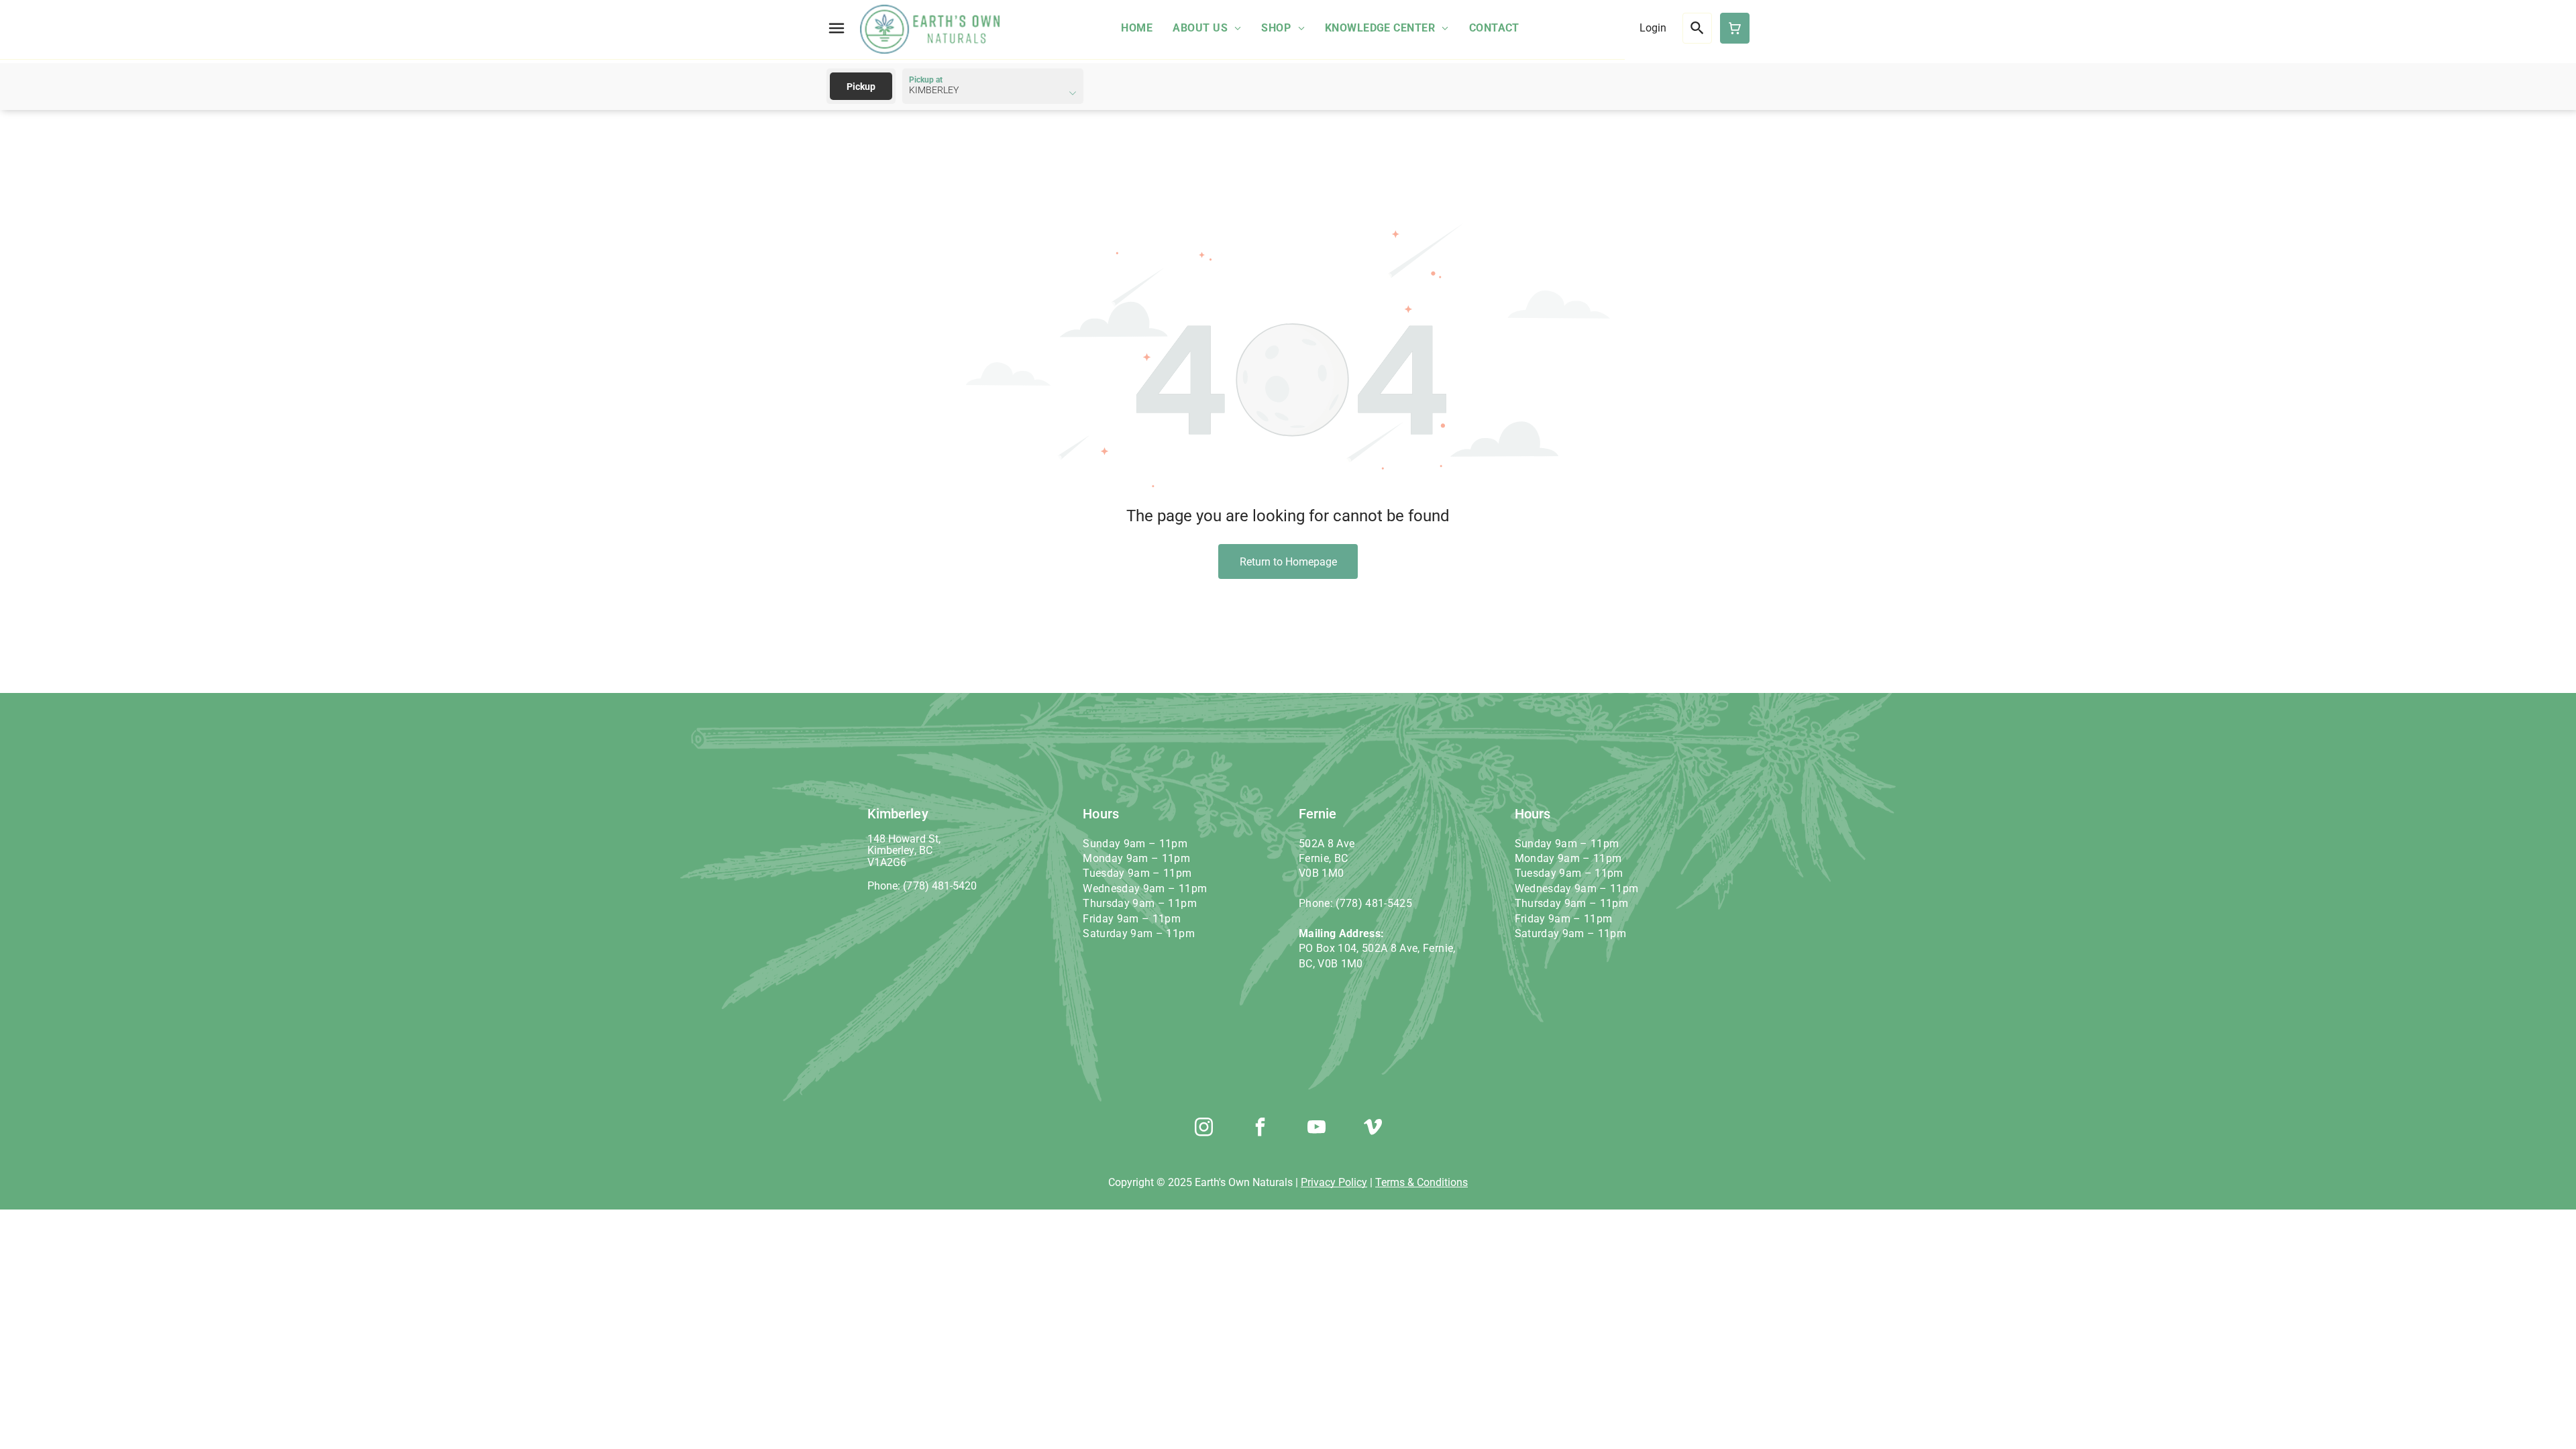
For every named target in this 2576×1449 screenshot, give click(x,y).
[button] (837, 28)
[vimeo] (1373, 1129)
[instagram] (1203, 1129)
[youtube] (1316, 1129)
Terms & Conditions (1421, 1182)
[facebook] (1260, 1129)
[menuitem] (1137, 28)
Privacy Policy (1334, 1182)
